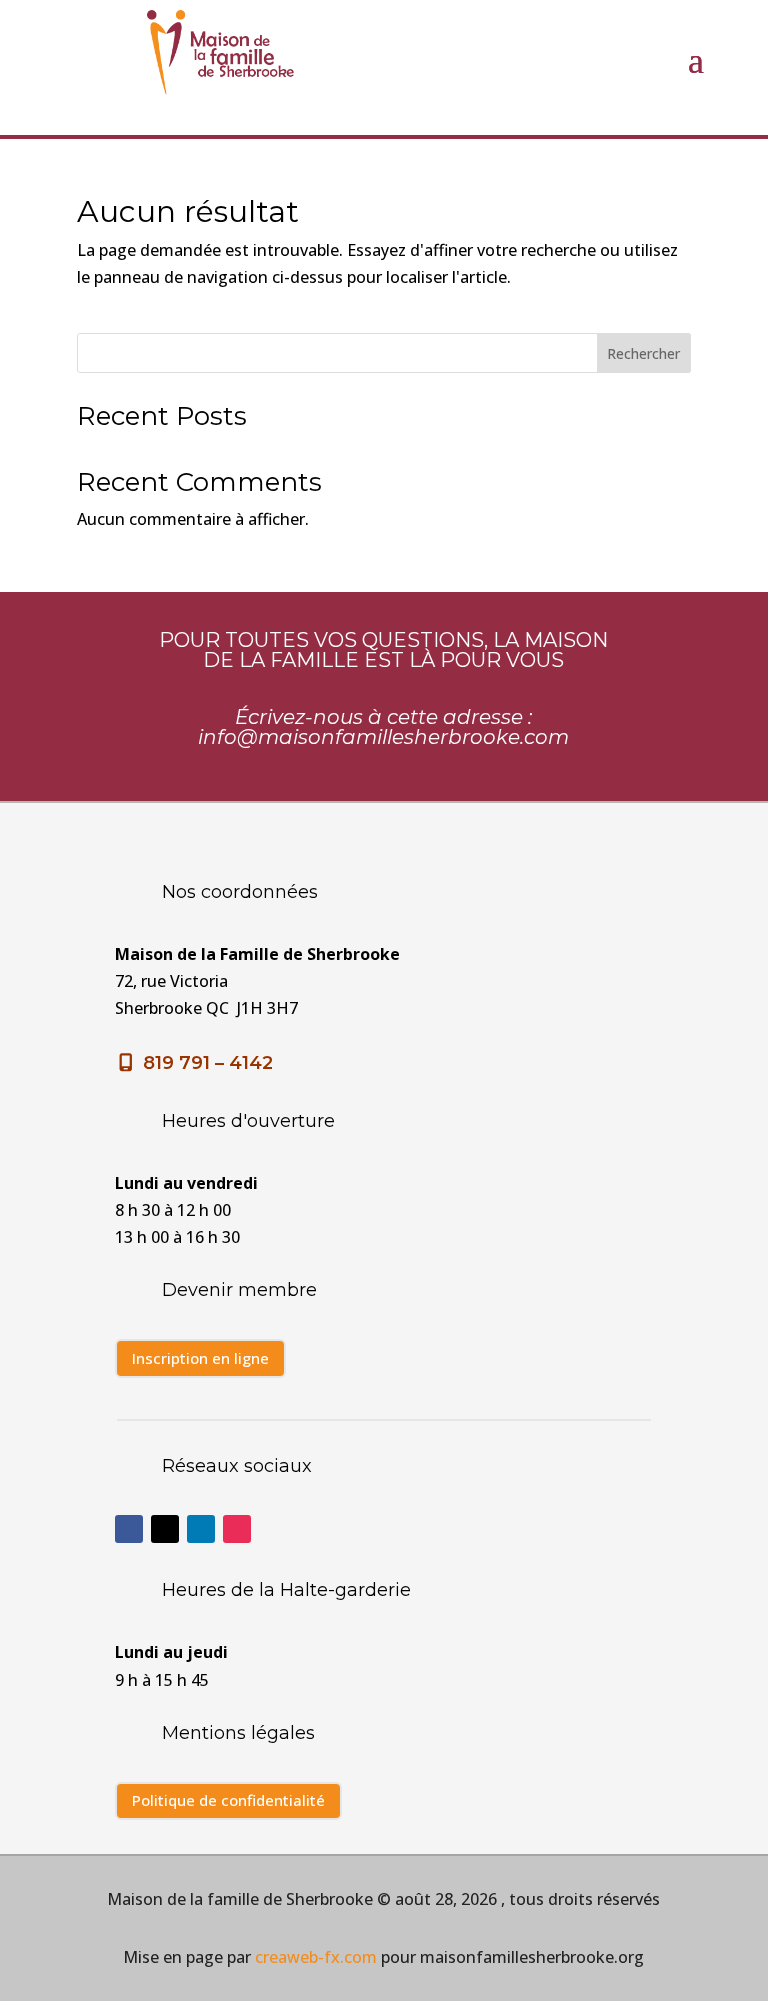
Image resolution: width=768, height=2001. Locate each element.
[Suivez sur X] (165, 1529)
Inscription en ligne (200, 1358)
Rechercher (643, 353)
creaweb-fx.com (316, 1957)
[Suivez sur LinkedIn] (201, 1529)
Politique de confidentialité (228, 1800)
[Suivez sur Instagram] (237, 1529)
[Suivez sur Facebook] (129, 1529)
